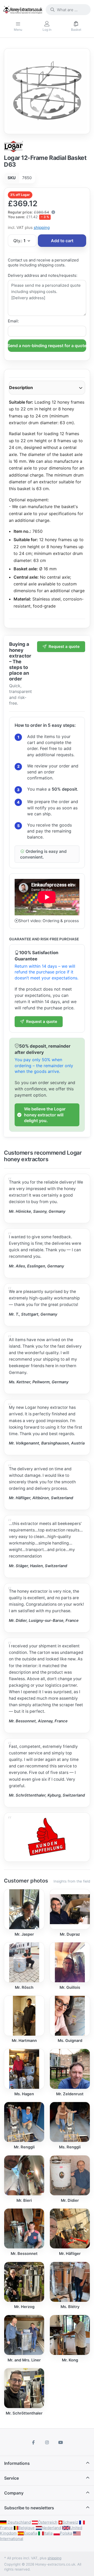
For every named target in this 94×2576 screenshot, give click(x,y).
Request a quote (64, 646)
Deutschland (19, 2522)
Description (21, 387)
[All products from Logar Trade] (14, 146)
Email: (13, 321)
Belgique (27, 2528)
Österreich (48, 2522)
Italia (48, 2533)
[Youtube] (61, 2442)
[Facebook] (34, 2442)
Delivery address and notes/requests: (43, 275)
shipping (42, 227)
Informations (17, 2463)
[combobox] (68, 10)
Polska (66, 2533)
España (30, 2533)
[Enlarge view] (47, 91)
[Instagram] (47, 2442)
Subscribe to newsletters (29, 2508)
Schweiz (70, 2522)
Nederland (51, 2528)
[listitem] (47, 91)
